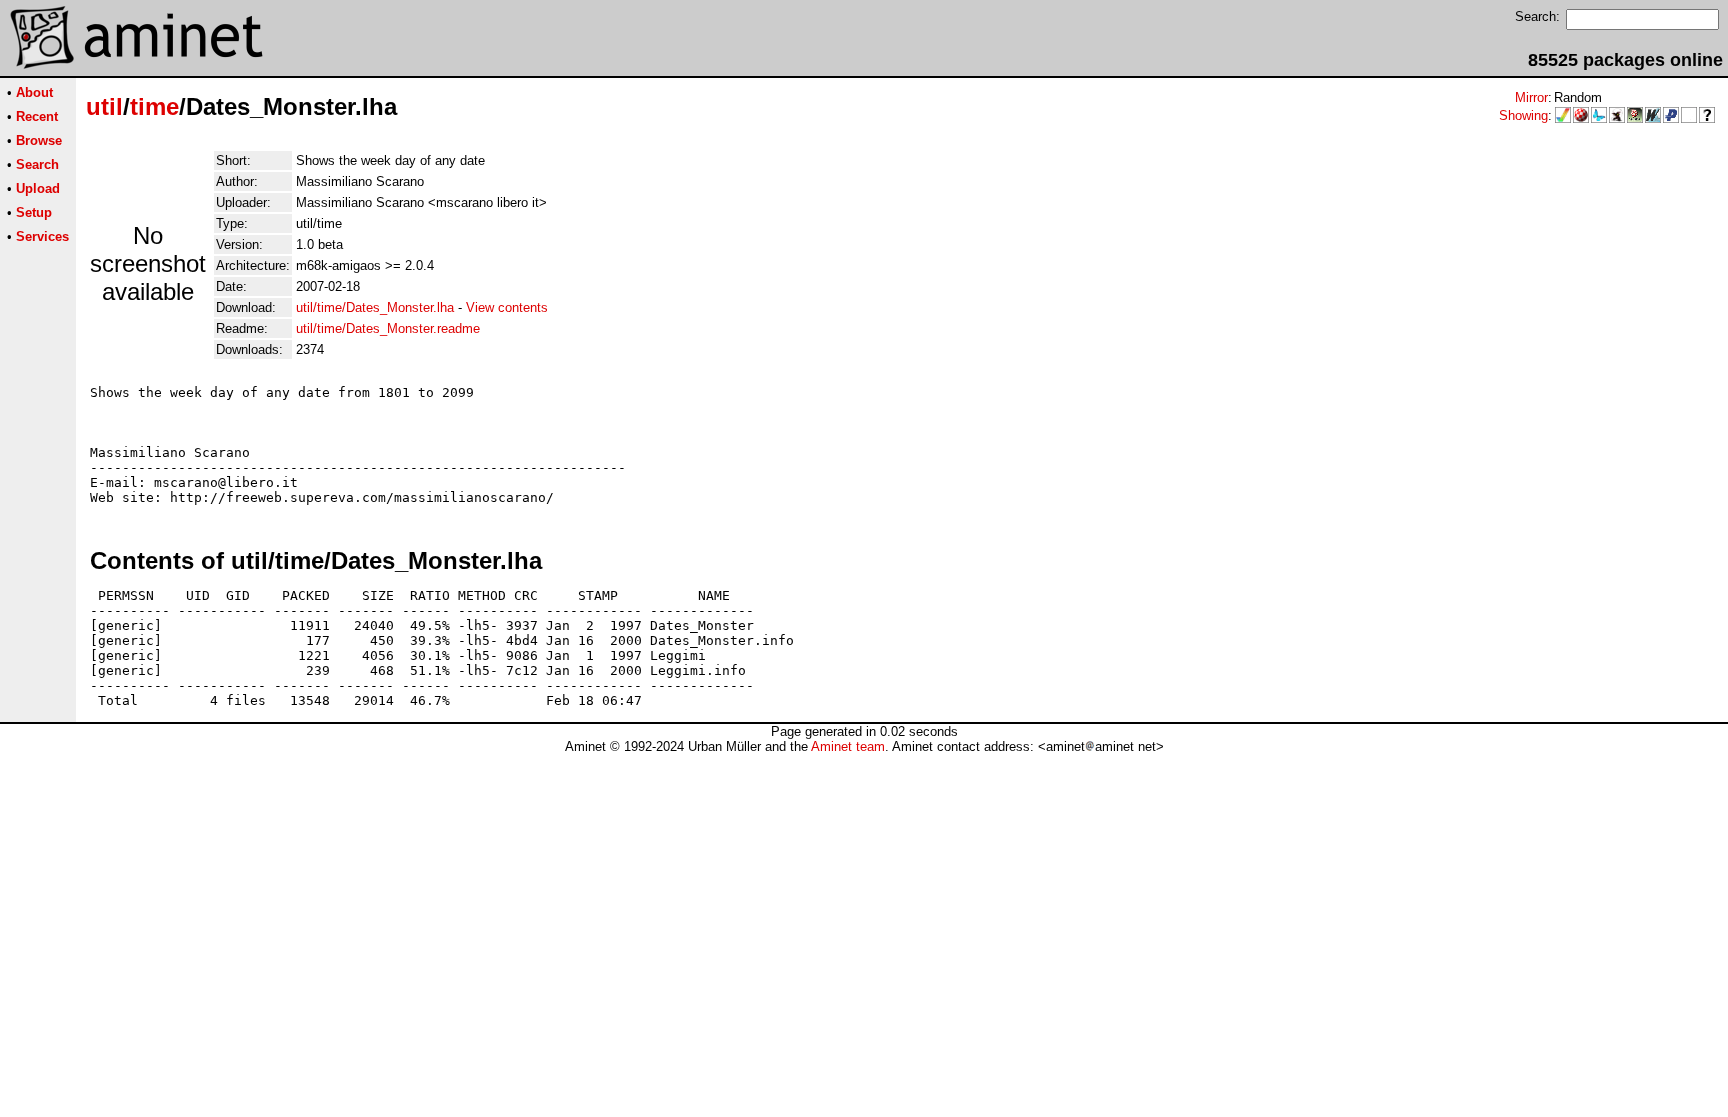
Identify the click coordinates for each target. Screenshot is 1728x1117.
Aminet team (848, 746)
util (104, 106)
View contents (507, 307)
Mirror (1531, 97)
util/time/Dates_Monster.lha (375, 307)
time (154, 106)
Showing (1523, 115)
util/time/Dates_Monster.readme (388, 328)
